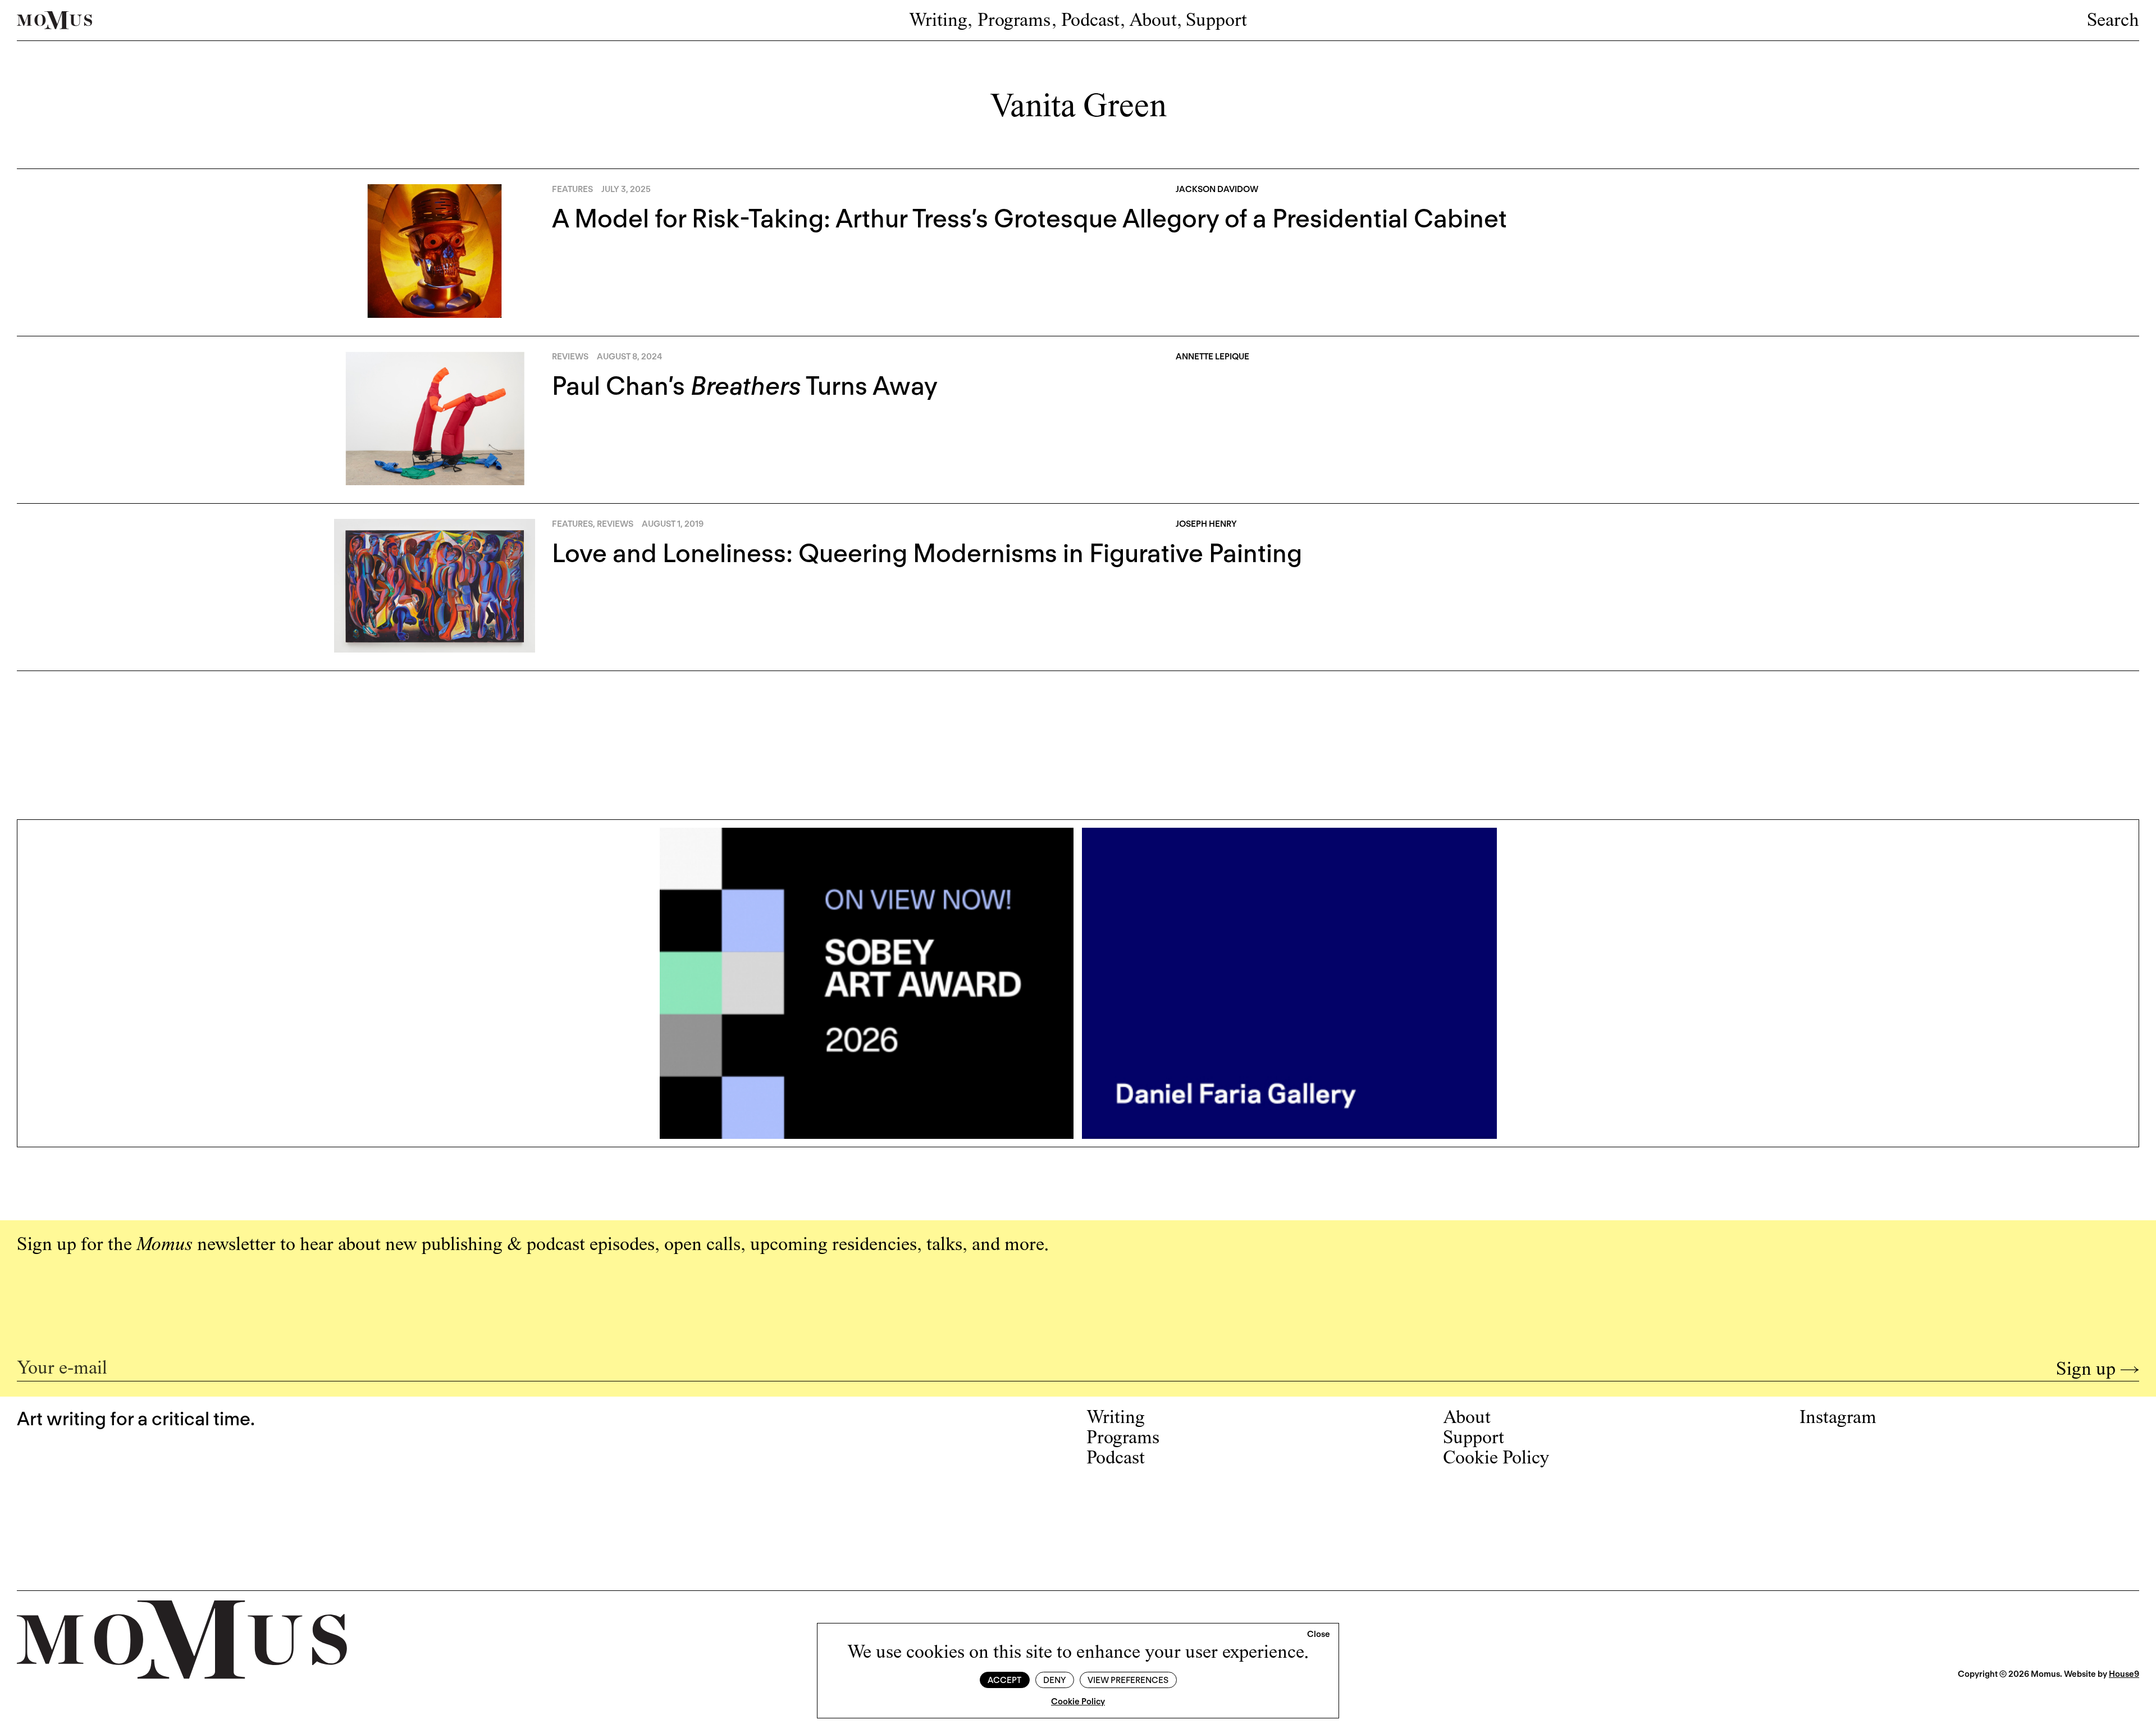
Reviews (570, 357)
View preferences (1128, 1680)
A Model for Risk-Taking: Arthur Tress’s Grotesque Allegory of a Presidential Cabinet (1029, 218)
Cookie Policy (1078, 1702)
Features (572, 189)
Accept (1004, 1680)
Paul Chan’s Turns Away (745, 386)
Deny (1054, 1680)
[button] (1319, 1635)
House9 (2124, 1674)
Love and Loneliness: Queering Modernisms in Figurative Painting (927, 553)
